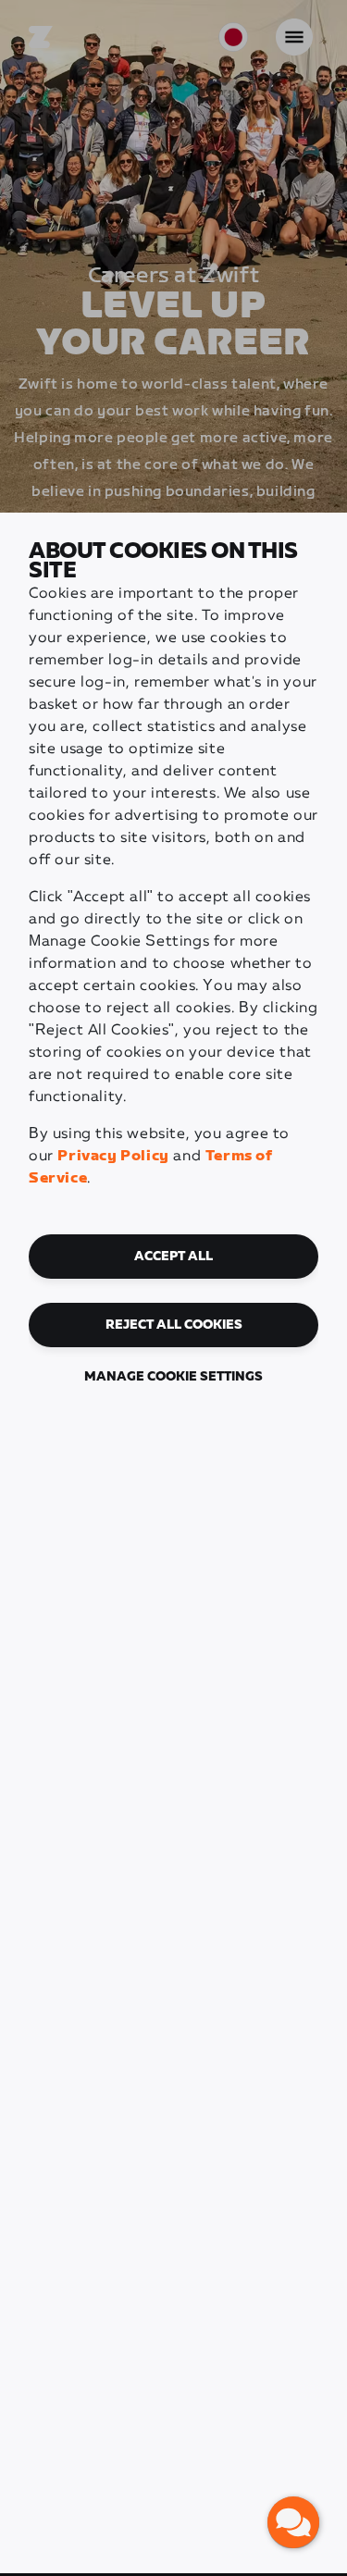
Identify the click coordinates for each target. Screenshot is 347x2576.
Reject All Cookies (174, 1325)
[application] (293, 2522)
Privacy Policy (113, 1156)
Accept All (173, 1257)
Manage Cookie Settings (173, 1377)
